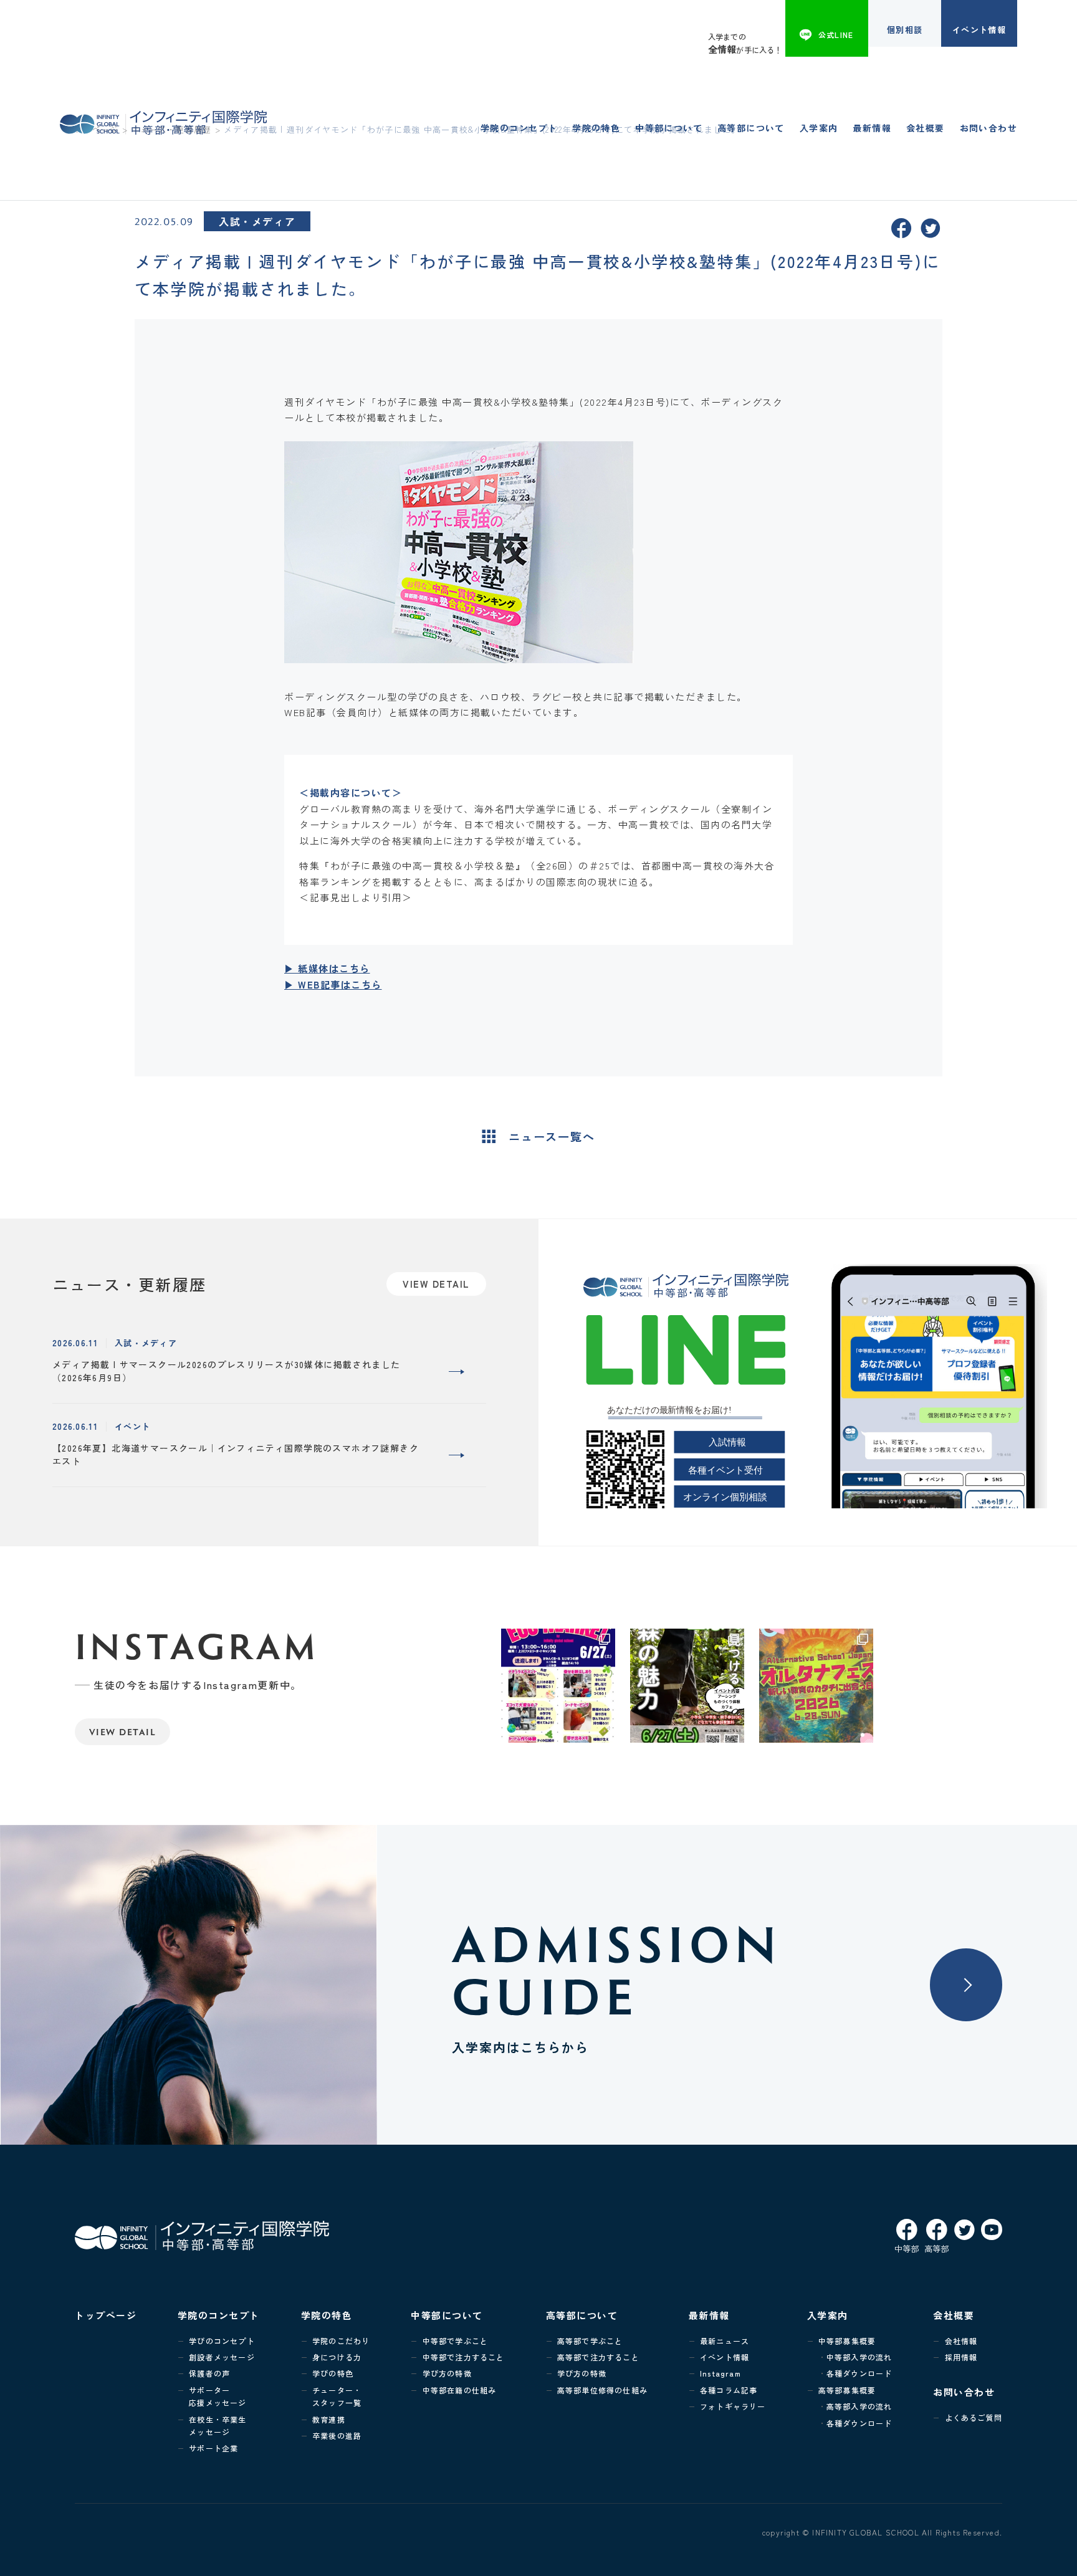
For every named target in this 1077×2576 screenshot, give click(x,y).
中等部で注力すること (463, 2357)
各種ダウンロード (859, 2373)
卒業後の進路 (337, 2435)
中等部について (669, 128)
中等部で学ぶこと (456, 2341)
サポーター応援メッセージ (218, 2396)
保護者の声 (209, 2373)
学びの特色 (333, 2373)
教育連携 (329, 2419)
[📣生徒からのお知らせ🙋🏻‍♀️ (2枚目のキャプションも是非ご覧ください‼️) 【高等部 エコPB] (558, 1686)
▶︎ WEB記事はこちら (333, 984)
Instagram (720, 2373)
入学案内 (819, 128)
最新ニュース (725, 2341)
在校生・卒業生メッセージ (218, 2425)
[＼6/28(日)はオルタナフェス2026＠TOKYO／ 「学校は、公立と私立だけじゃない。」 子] (816, 1686)
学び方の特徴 (447, 2373)
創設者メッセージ (222, 2357)
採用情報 (961, 2357)
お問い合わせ (988, 128)
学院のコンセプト (519, 128)
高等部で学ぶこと (590, 2341)
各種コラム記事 (729, 2390)
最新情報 (872, 128)
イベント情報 (979, 30)
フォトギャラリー (733, 2406)
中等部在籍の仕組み (460, 2390)
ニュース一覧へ (552, 1136)
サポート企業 (213, 2448)
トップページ (106, 2315)
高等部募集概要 (847, 2390)
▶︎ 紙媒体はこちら (327, 968)
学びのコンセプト (222, 2341)
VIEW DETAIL (123, 1732)
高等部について (751, 128)
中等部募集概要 (847, 2341)
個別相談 (905, 30)
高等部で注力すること (598, 2357)
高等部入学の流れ (859, 2406)
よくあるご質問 (974, 2417)
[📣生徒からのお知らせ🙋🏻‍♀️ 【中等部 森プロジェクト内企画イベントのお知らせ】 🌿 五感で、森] (687, 1686)
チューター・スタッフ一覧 (337, 2396)
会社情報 (961, 2341)
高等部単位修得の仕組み (602, 2390)
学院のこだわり (341, 2341)
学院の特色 (596, 128)
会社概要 (926, 128)
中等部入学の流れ (859, 2357)
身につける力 (337, 2357)
